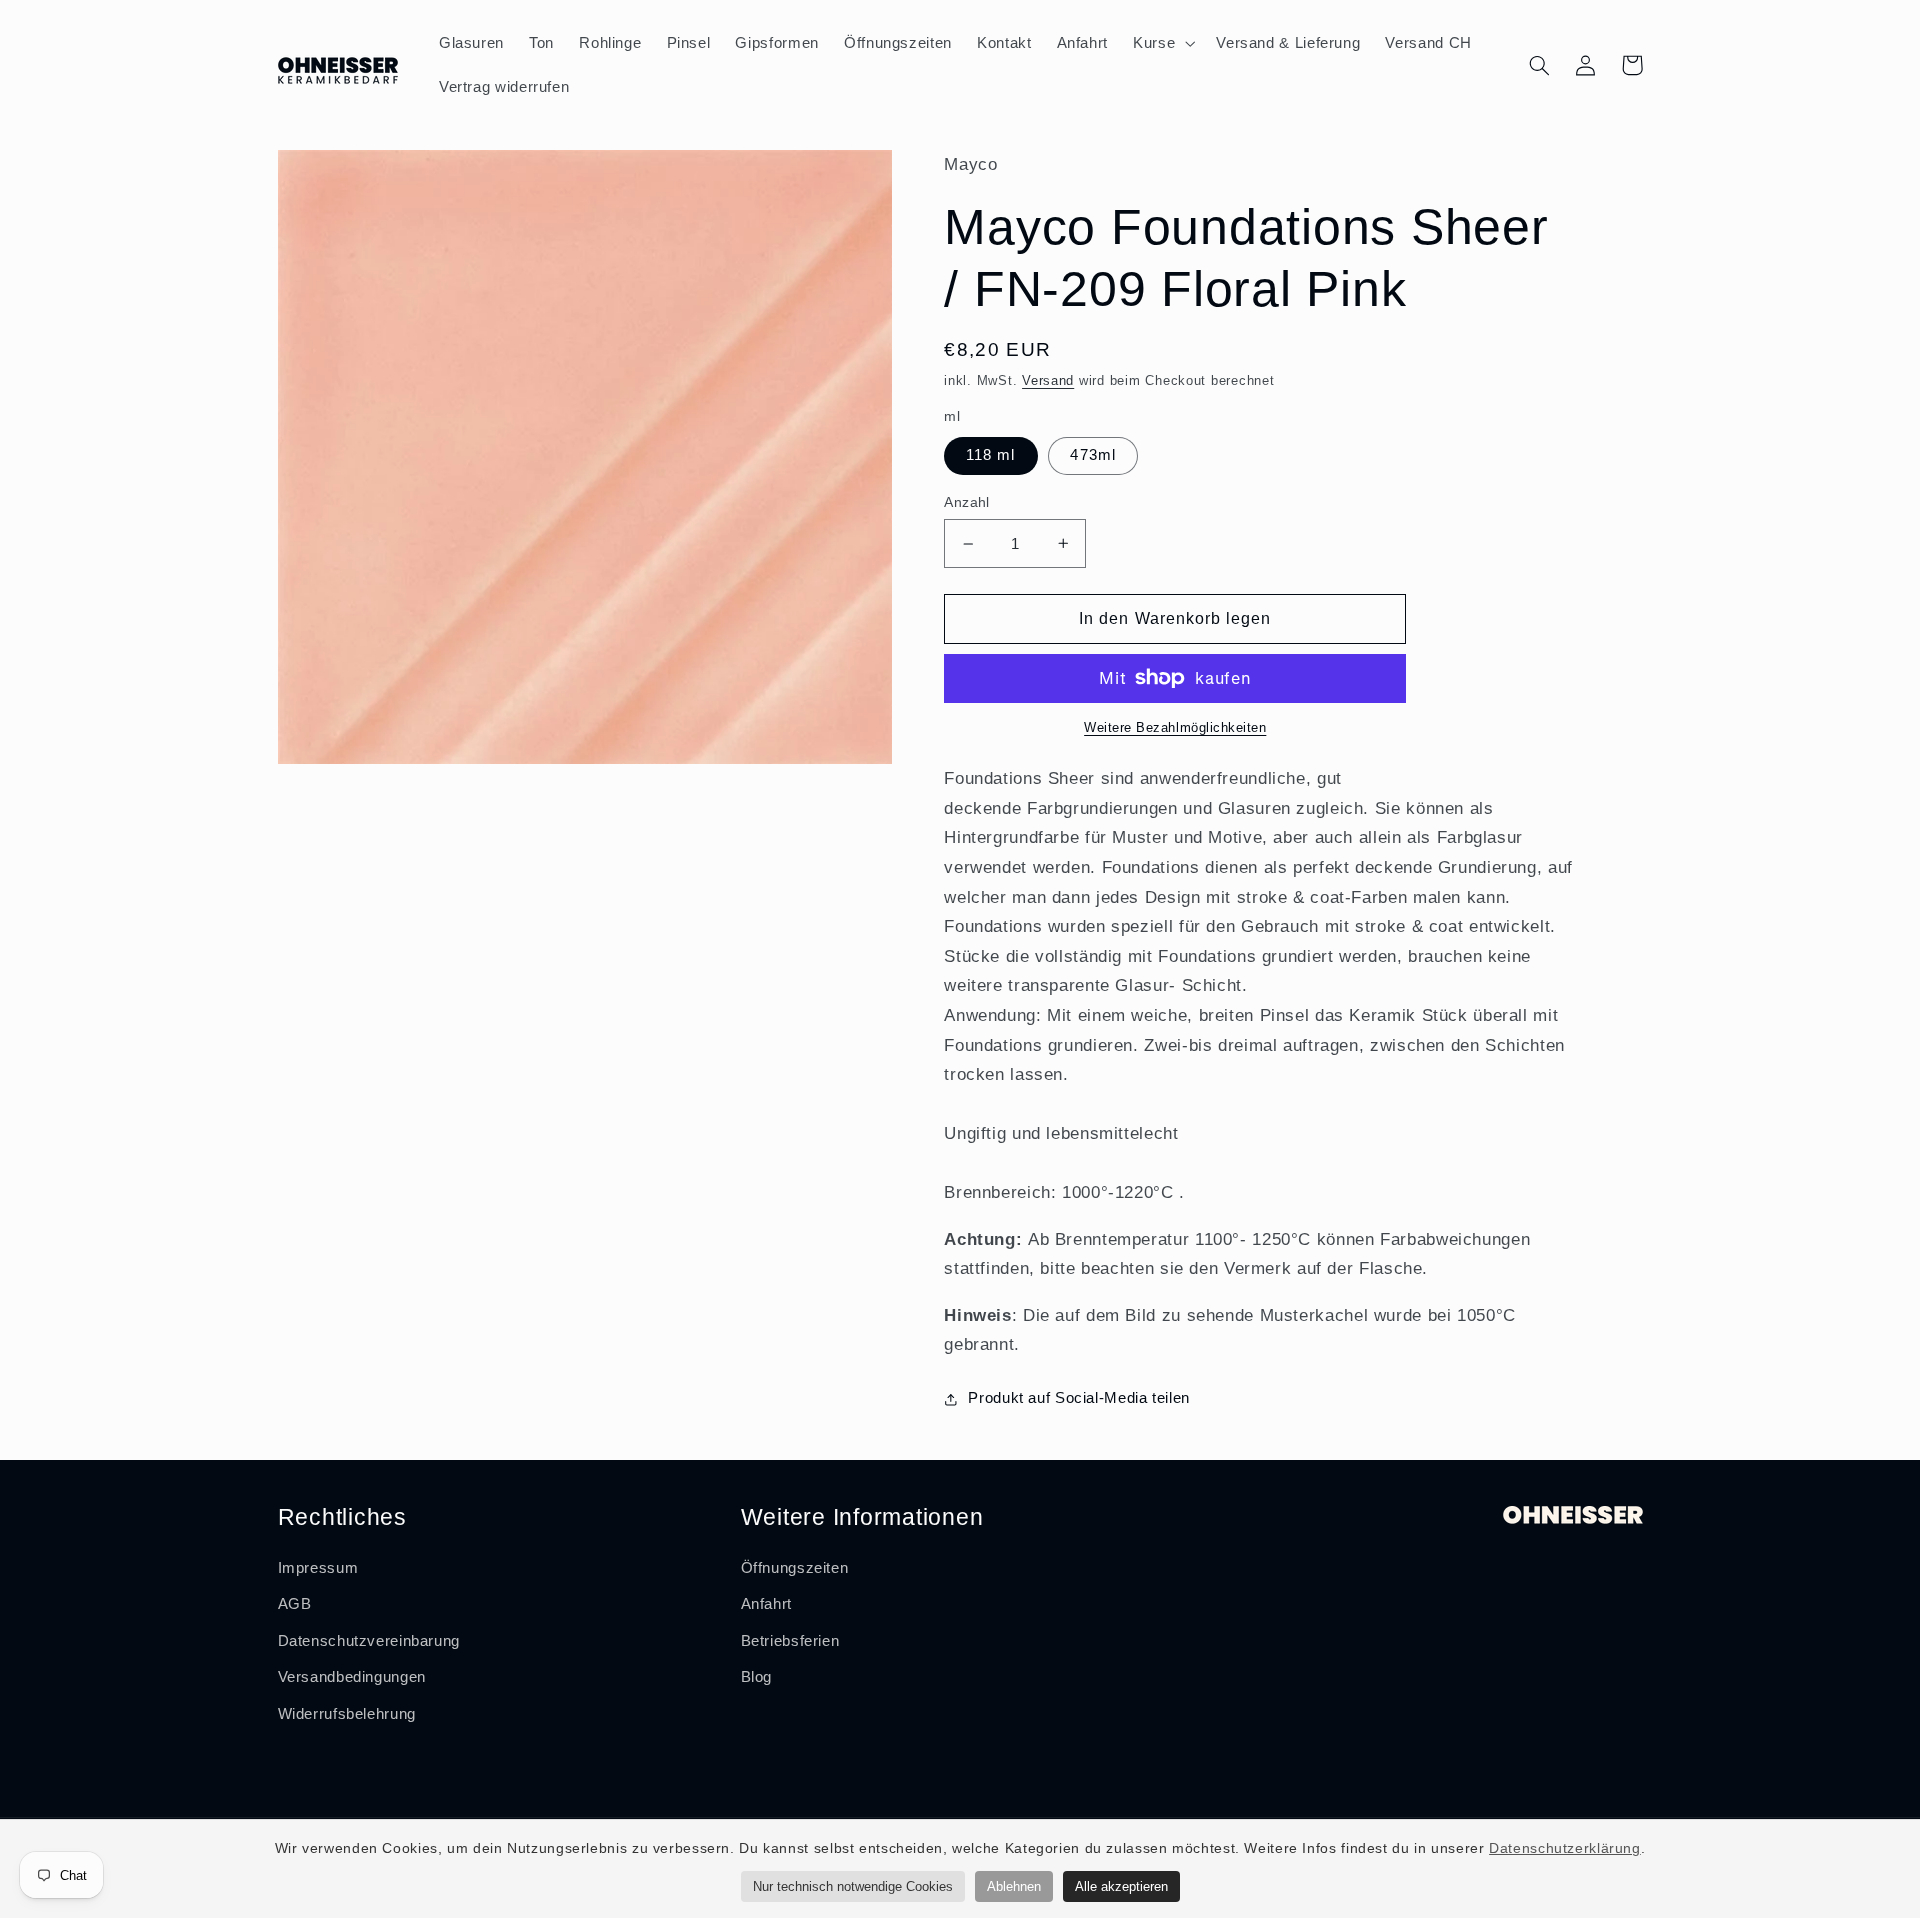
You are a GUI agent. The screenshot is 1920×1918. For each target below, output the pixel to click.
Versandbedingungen (352, 1677)
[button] (1162, 43)
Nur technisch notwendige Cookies (853, 1886)
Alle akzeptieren (1121, 1886)
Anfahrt (766, 1604)
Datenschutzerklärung (1565, 1848)
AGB (295, 1604)
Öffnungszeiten (795, 1568)
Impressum (318, 1568)
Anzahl (967, 502)
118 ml (990, 455)
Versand (1048, 381)
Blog (757, 1677)
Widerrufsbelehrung (347, 1714)
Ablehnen (1014, 1886)
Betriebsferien (790, 1641)
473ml (1092, 455)
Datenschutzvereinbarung (369, 1641)
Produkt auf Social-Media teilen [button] (1079, 1398)
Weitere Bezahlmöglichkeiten (1175, 728)
